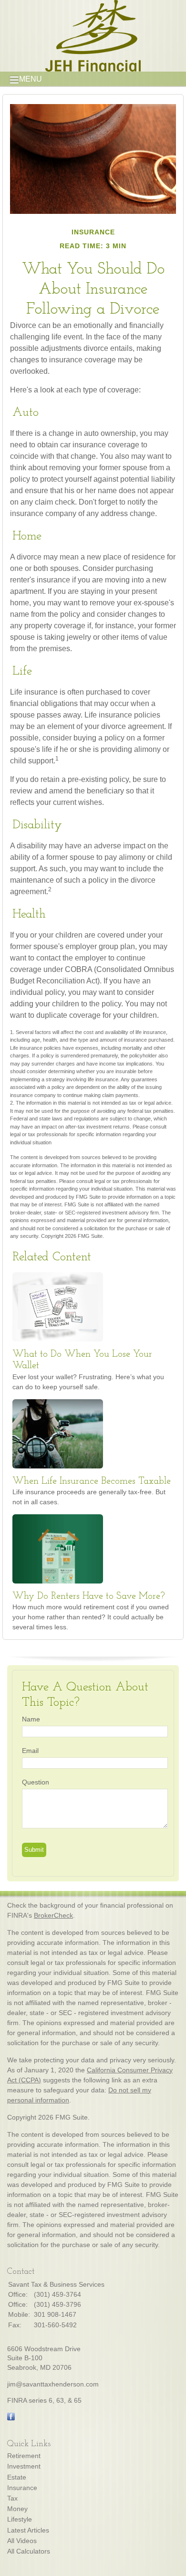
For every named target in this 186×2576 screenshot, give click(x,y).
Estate (17, 2477)
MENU (31, 79)
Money (17, 2509)
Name (31, 1719)
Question (36, 1782)
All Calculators (29, 2551)
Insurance (22, 2488)
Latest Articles (28, 2530)
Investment (24, 2466)
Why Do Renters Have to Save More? (89, 1596)
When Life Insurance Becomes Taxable (92, 1481)
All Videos (22, 2541)
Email (30, 1751)
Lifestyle (20, 2519)
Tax (12, 2498)
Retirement (24, 2456)
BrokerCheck (53, 1915)
